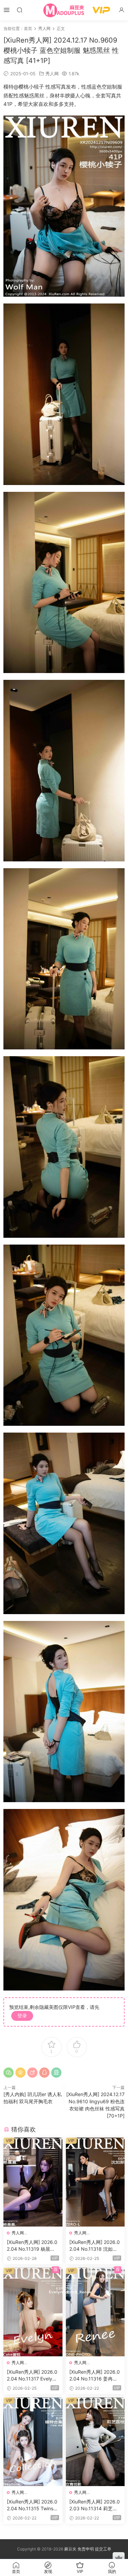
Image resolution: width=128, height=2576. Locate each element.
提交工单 (103, 2549)
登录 (22, 2016)
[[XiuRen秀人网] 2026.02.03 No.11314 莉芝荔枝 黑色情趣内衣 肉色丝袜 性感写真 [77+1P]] (95, 2442)
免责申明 (86, 2549)
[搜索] (19, 10)
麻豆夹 (70, 2549)
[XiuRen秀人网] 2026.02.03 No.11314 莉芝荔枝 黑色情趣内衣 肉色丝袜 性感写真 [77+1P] (95, 2505)
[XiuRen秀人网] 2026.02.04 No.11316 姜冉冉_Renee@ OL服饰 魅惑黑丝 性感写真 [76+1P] (95, 2376)
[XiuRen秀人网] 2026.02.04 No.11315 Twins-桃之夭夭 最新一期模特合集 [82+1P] (32, 2505)
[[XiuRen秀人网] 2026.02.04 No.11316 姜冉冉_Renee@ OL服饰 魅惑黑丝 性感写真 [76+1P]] (95, 2312)
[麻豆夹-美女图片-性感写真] (64, 10)
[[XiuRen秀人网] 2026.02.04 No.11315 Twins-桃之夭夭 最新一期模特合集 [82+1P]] (33, 2442)
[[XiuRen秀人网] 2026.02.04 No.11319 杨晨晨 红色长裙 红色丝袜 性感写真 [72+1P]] (33, 2182)
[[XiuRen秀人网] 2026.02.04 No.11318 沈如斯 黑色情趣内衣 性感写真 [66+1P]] (95, 2182)
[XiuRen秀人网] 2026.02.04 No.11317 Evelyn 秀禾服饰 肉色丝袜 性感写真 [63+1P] (32, 2376)
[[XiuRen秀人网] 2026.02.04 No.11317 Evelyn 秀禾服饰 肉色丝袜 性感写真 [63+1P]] (33, 2312)
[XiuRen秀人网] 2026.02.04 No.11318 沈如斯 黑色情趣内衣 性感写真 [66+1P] (95, 2246)
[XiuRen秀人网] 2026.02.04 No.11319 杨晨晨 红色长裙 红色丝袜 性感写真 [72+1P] (32, 2246)
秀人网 (52, 74)
